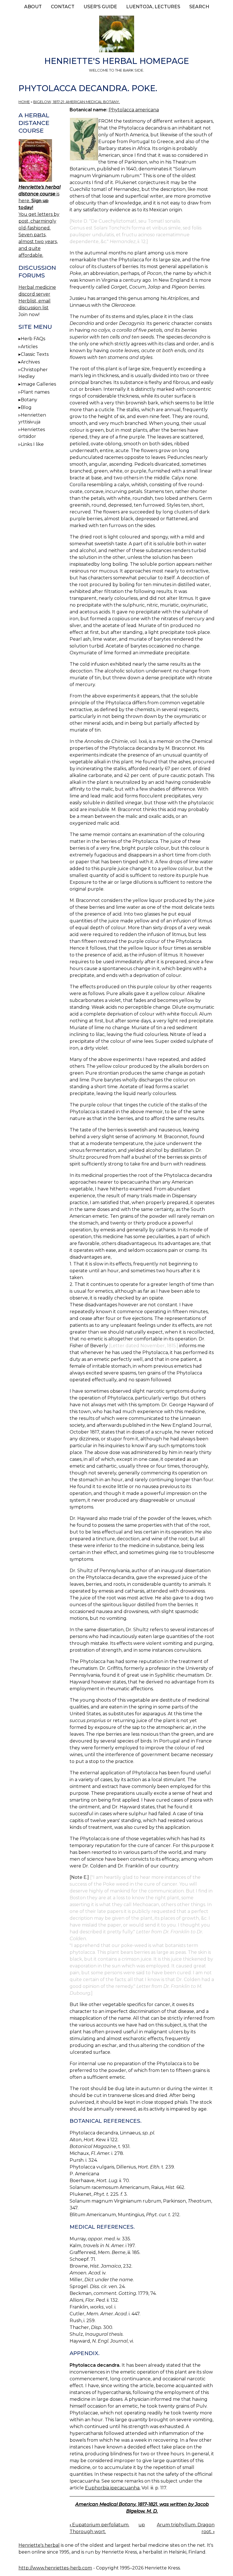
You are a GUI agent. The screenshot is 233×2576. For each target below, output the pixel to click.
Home (24, 102)
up (142, 2525)
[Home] (116, 35)
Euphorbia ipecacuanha (112, 2488)
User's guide (100, 7)
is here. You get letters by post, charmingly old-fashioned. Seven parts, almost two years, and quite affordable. (39, 221)
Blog (26, 407)
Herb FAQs (33, 339)
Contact (63, 7)
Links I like (32, 444)
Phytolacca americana (134, 110)
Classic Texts (35, 354)
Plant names (35, 392)
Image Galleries (38, 384)
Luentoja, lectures (153, 7)
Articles (29, 347)
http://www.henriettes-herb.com (55, 2568)
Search (199, 7)
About (33, 7)
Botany (29, 400)
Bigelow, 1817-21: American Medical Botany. (77, 102)
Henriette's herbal (39, 2545)
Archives (30, 362)
